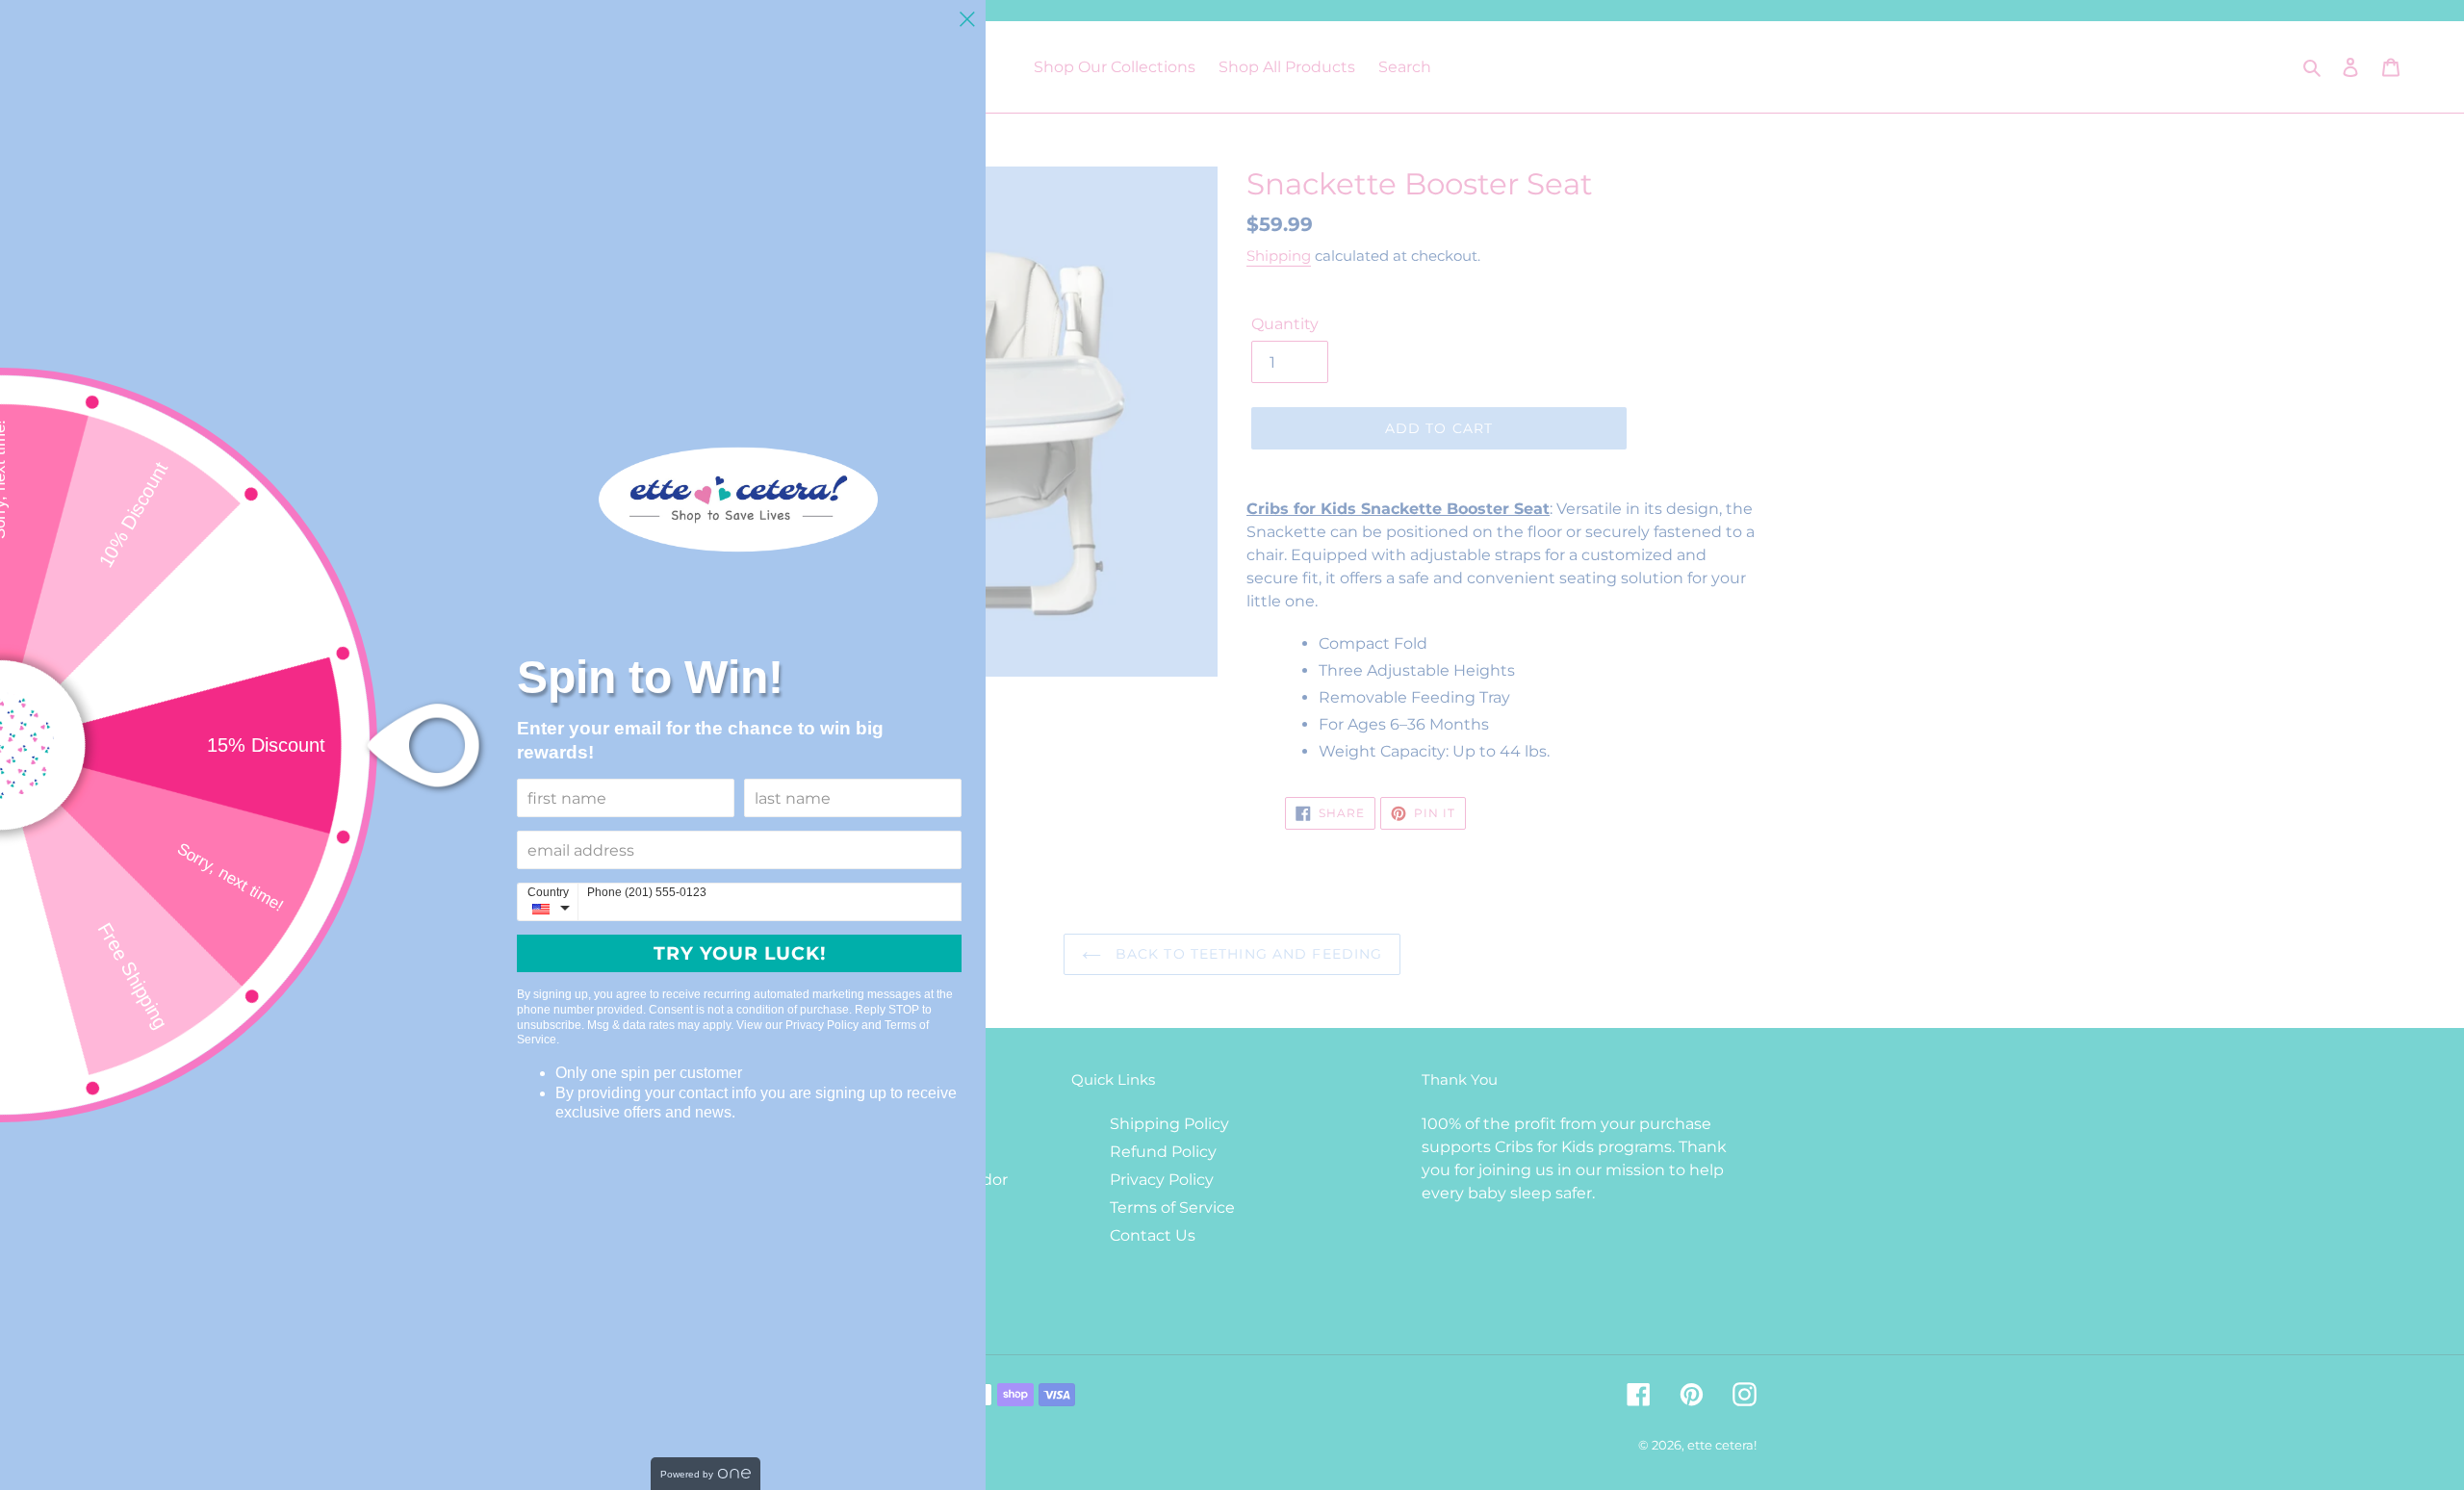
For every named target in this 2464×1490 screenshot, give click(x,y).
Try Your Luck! (740, 953)
